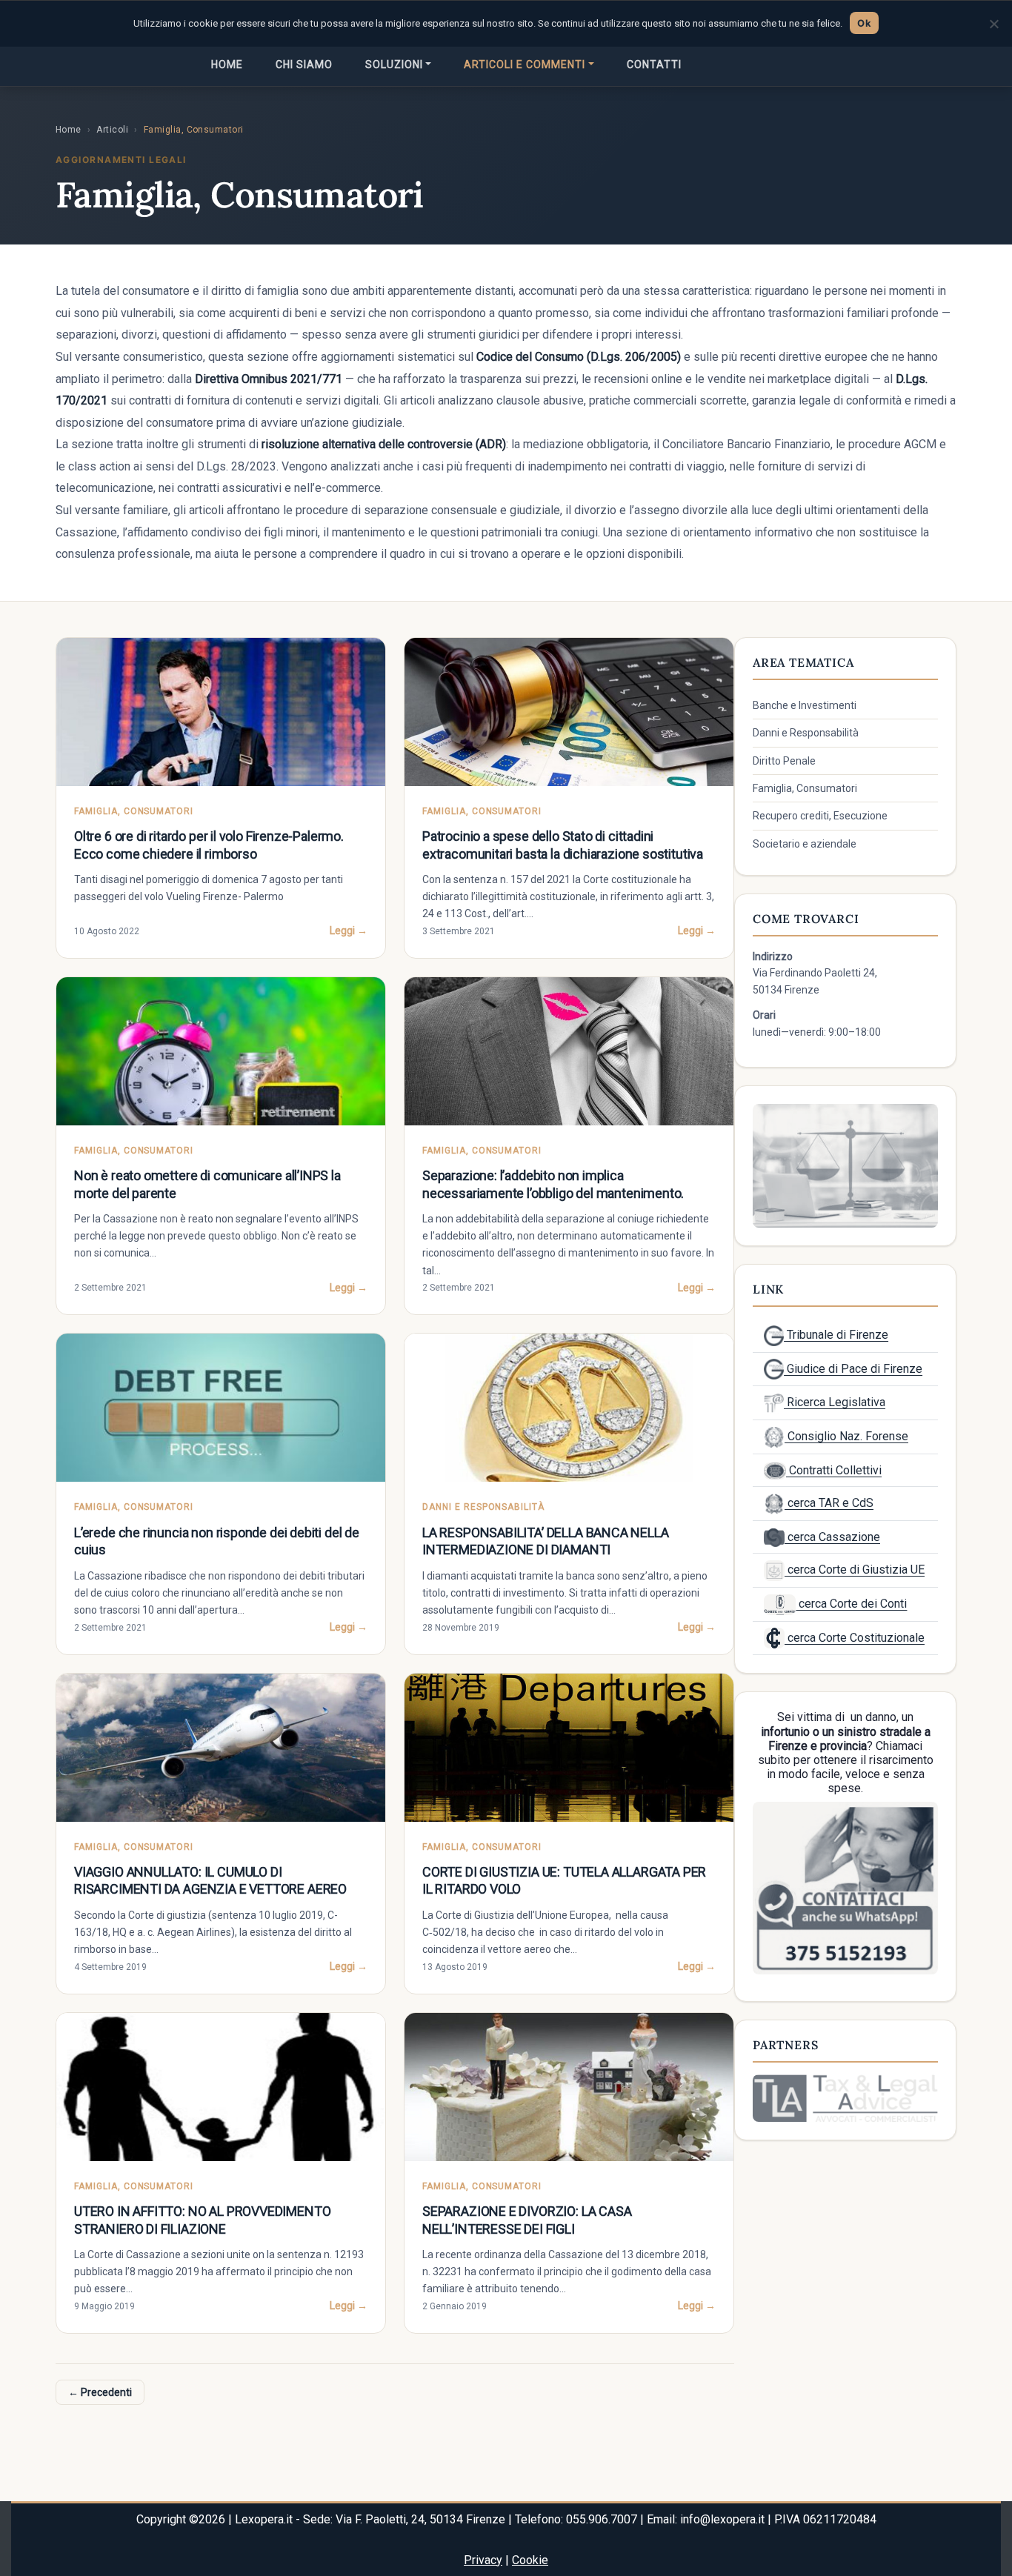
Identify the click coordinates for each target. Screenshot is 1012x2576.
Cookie (530, 2560)
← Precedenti (100, 2392)
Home (227, 64)
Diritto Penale (784, 761)
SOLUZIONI (394, 64)
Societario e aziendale (805, 844)
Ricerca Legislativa (835, 1402)
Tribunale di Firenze (836, 1335)
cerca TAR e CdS (829, 1503)
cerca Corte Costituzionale (855, 1638)
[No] (993, 24)
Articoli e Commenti (525, 64)
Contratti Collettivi (834, 1470)
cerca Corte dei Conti (851, 1604)
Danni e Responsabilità (806, 733)
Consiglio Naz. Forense (846, 1436)
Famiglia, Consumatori (805, 788)
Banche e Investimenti (805, 705)
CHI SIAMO (304, 64)
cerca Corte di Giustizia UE (855, 1570)
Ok (864, 23)
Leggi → (349, 931)
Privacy (483, 2560)
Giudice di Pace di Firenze (853, 1369)
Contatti (654, 64)
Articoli (112, 130)
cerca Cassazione (832, 1537)
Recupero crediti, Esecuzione (820, 816)
